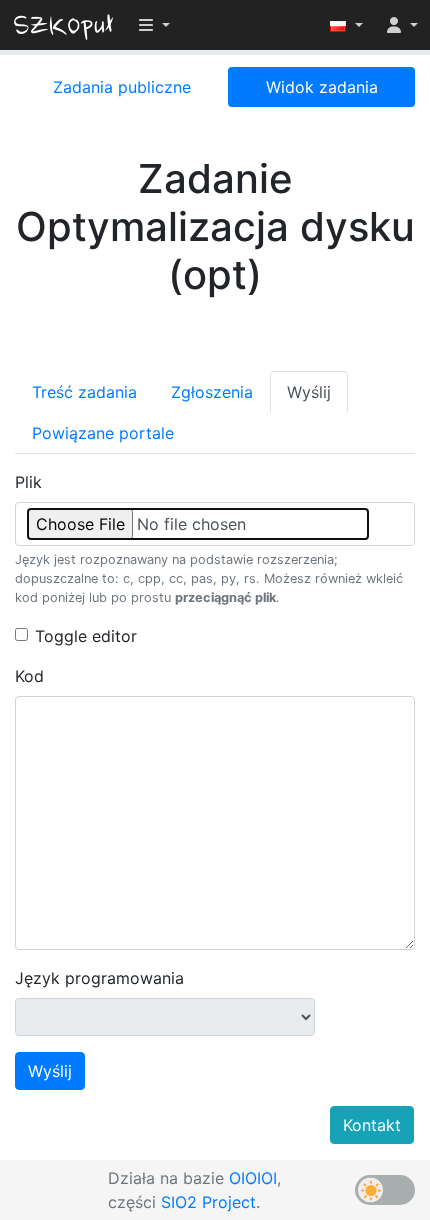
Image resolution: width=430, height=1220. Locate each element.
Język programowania (99, 978)
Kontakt (372, 1125)
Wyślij (309, 392)
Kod (29, 676)
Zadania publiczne (122, 87)
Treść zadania (84, 392)
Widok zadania (322, 87)
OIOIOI (253, 1178)
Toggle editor (86, 636)
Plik (28, 482)
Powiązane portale (103, 433)
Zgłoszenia (212, 392)
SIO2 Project (208, 1202)
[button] (346, 25)
